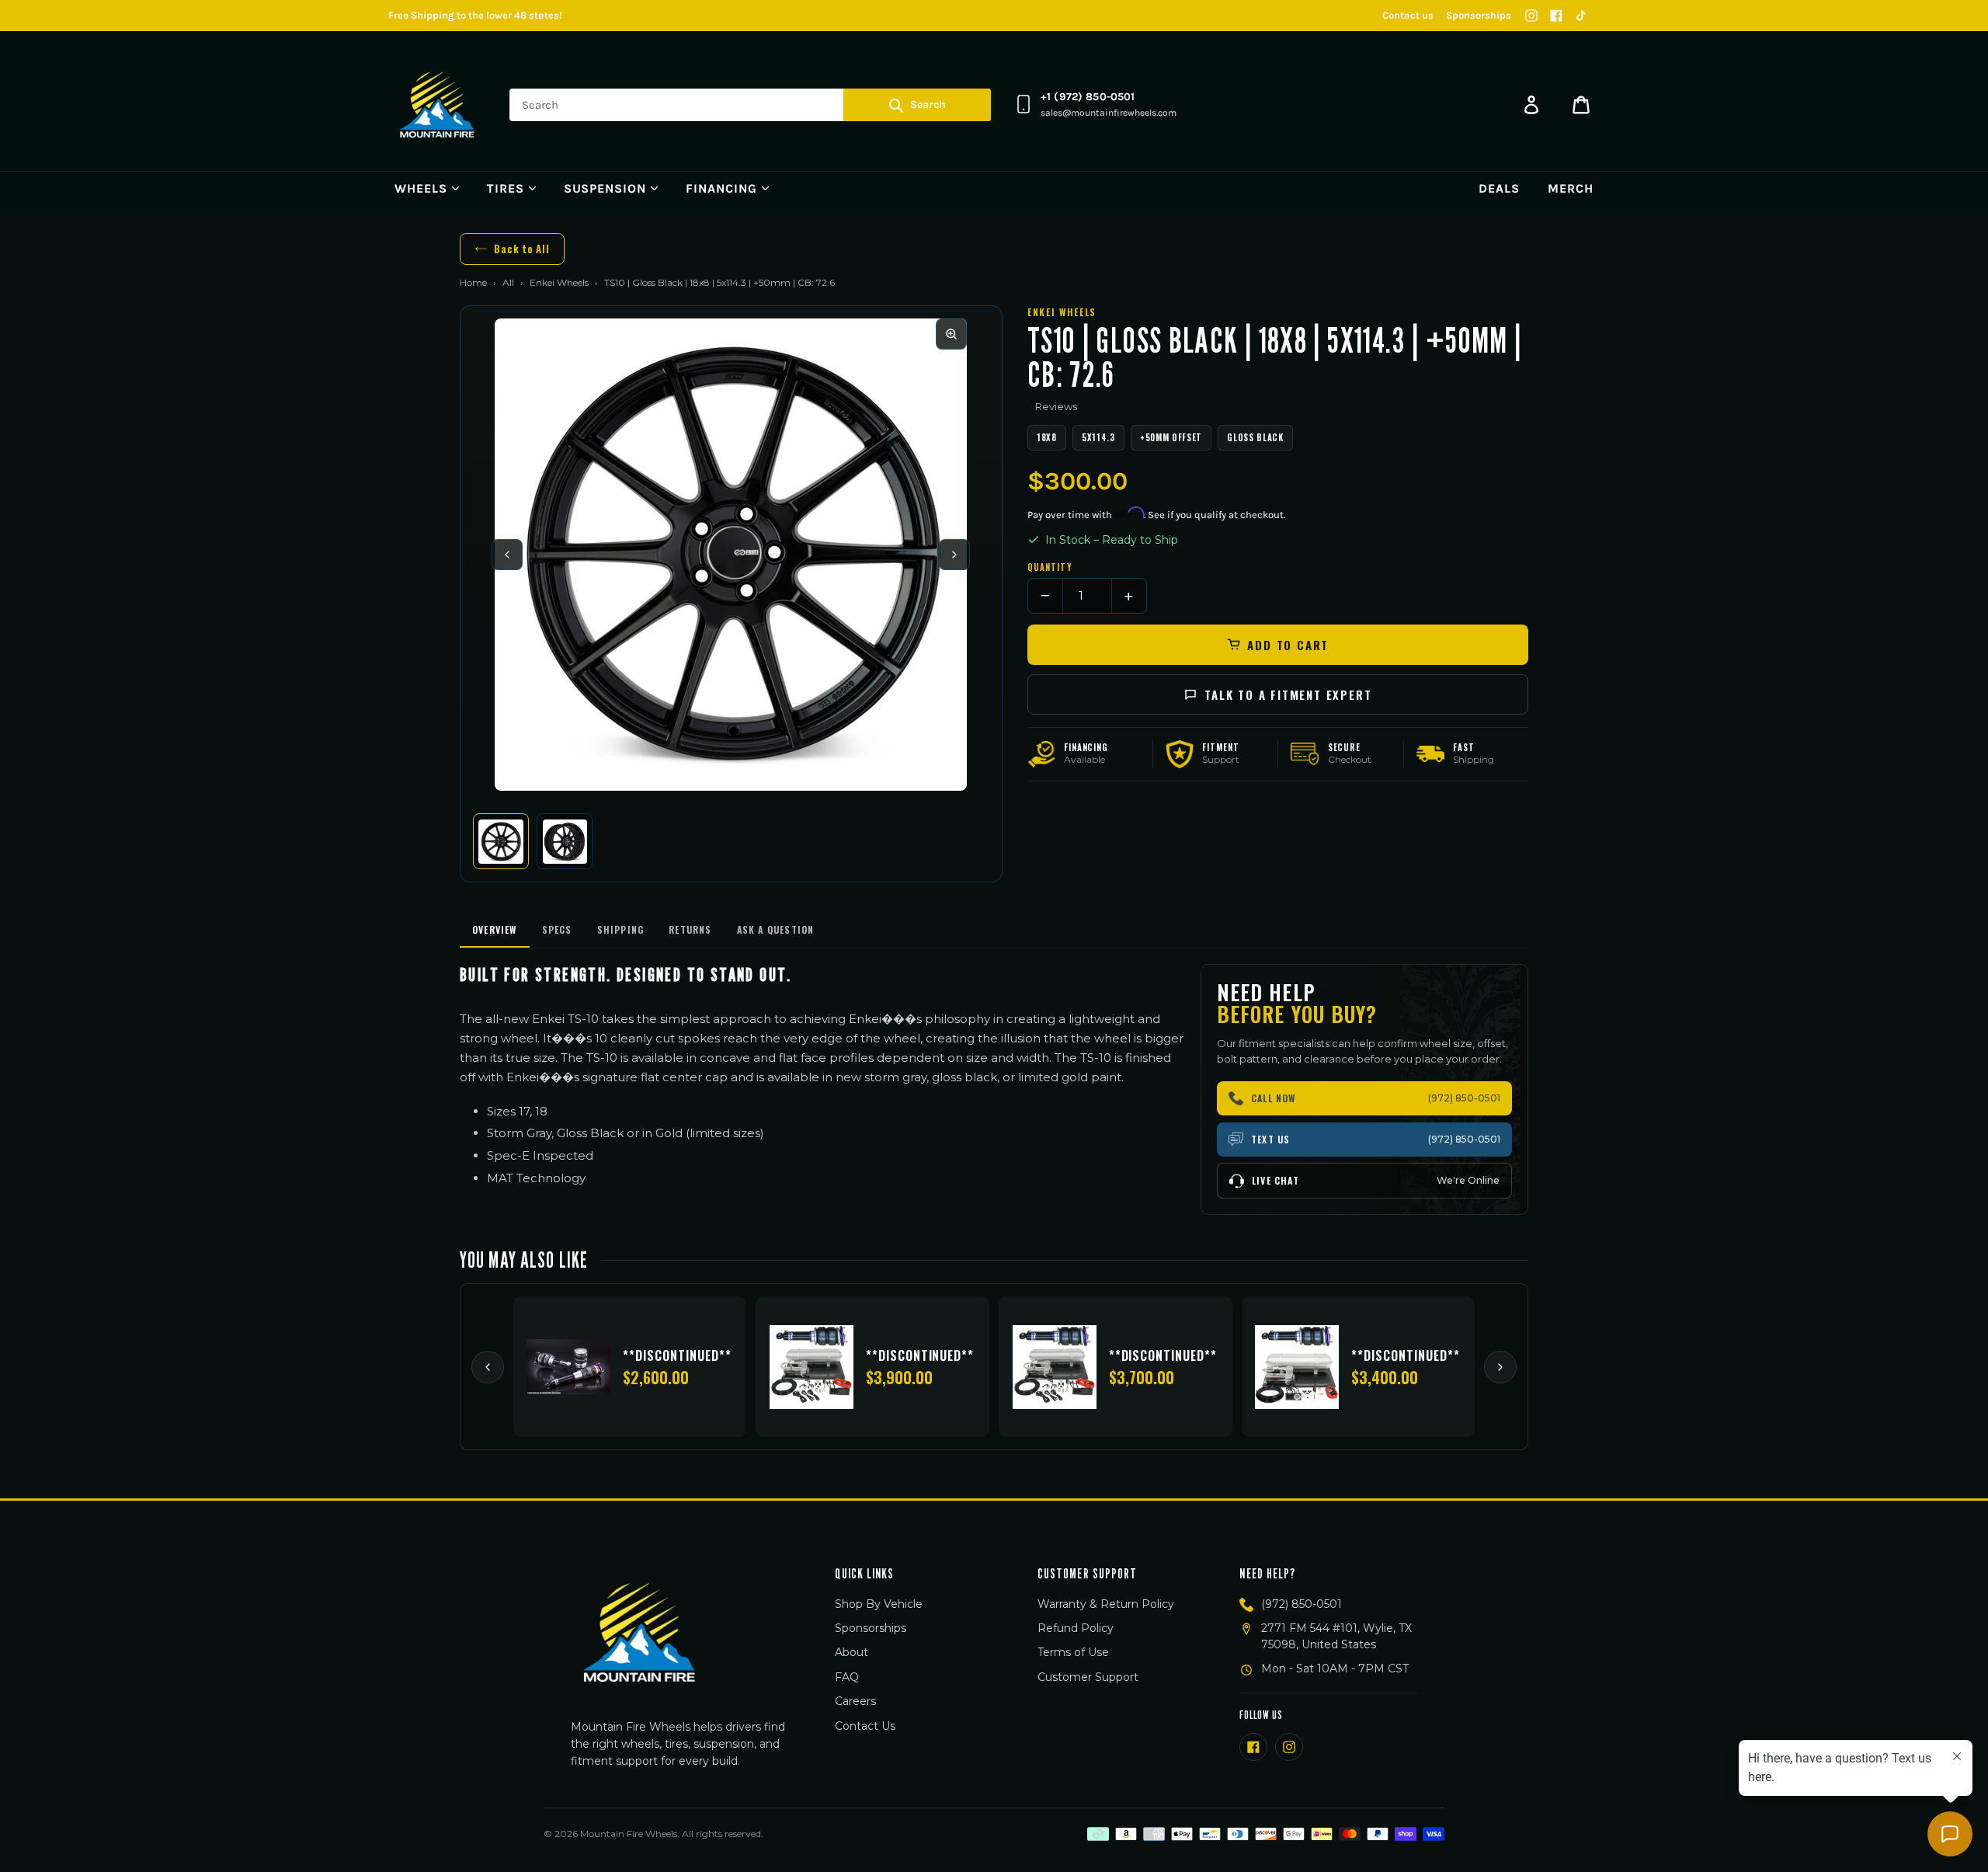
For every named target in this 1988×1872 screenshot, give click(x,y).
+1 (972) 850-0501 (1088, 97)
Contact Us (865, 1726)
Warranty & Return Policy (1106, 1604)
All (508, 282)
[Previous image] (507, 555)
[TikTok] (1581, 16)
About (852, 1652)
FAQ (847, 1677)
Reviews (1056, 406)
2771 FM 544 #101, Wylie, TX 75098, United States (1336, 1636)
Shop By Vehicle (879, 1604)
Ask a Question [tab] (776, 929)
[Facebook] (1556, 16)
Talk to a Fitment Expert (1288, 694)
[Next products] (1500, 1367)
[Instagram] (1531, 16)
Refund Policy (1076, 1628)
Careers (855, 1701)
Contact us (1408, 15)
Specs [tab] (557, 929)
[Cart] (1581, 105)
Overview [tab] (495, 929)
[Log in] (1531, 105)
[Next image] (954, 555)
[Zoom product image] (951, 334)
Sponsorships (1479, 15)
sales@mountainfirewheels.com (1109, 113)
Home (473, 282)
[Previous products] (488, 1367)
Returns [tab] (690, 929)
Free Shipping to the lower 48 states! (475, 15)
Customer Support (1088, 1677)
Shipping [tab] (621, 929)
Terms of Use (1073, 1652)
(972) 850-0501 (1302, 1604)
